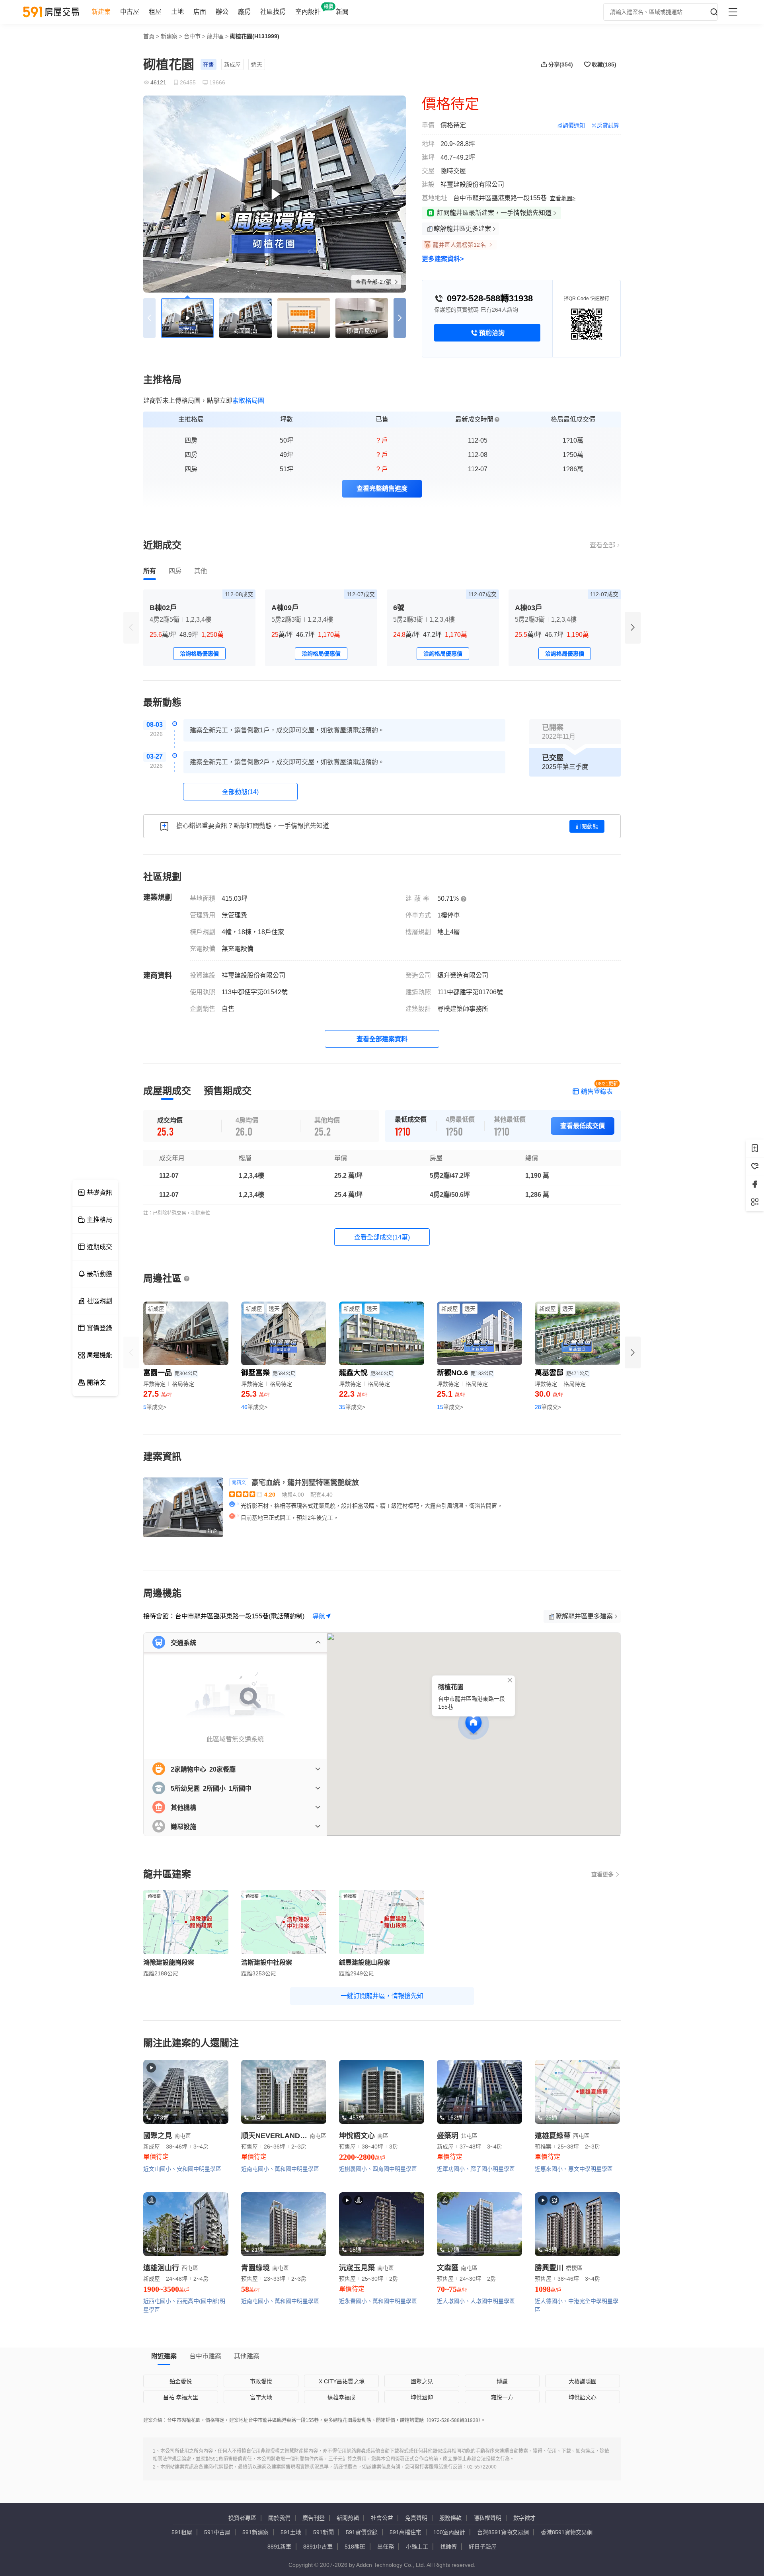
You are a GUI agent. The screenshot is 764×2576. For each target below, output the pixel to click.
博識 (502, 2381)
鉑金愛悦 (181, 2381)
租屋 (155, 12)
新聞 (342, 12)
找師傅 (448, 2547)
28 (548, 1407)
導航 (319, 1616)
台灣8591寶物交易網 (503, 2532)
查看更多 (602, 1874)
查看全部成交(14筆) (382, 1237)
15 (450, 1407)
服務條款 (450, 2518)
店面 (200, 12)
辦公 (222, 12)
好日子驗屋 (483, 2547)
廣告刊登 (314, 2518)
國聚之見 (422, 2381)
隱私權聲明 (487, 2518)
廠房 (244, 12)
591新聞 (324, 2532)
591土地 (291, 2532)
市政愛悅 (261, 2381)
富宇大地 (261, 2397)
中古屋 (130, 12)
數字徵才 (524, 2518)
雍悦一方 (502, 2397)
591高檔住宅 (405, 2532)
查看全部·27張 (374, 282)
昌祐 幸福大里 (181, 2397)
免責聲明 (416, 2518)
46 (254, 1407)
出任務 (386, 2547)
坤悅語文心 (583, 2397)
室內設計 (308, 12)
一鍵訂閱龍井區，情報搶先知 (382, 1996)
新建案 (101, 12)
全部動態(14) (240, 792)
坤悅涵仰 (422, 2397)
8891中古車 (318, 2547)
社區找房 (273, 12)
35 (352, 1407)
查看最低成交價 (583, 1126)
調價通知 (574, 125)
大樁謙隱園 (583, 2381)
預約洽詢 (492, 333)
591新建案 (255, 2532)
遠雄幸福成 (341, 2397)
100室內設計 (449, 2532)
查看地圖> (563, 198)
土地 (177, 12)
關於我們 (279, 2518)
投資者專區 (242, 2518)
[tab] (150, 571)
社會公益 (382, 2518)
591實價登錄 (362, 2532)
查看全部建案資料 (382, 1039)
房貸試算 (608, 125)
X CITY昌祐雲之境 (342, 2381)
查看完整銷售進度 (382, 489)
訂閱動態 (587, 826)
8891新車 (279, 2547)
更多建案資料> (443, 259)
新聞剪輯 (348, 2518)
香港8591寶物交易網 (567, 2532)
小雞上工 (417, 2547)
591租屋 (182, 2532)
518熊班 (355, 2547)
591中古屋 (217, 2532)
